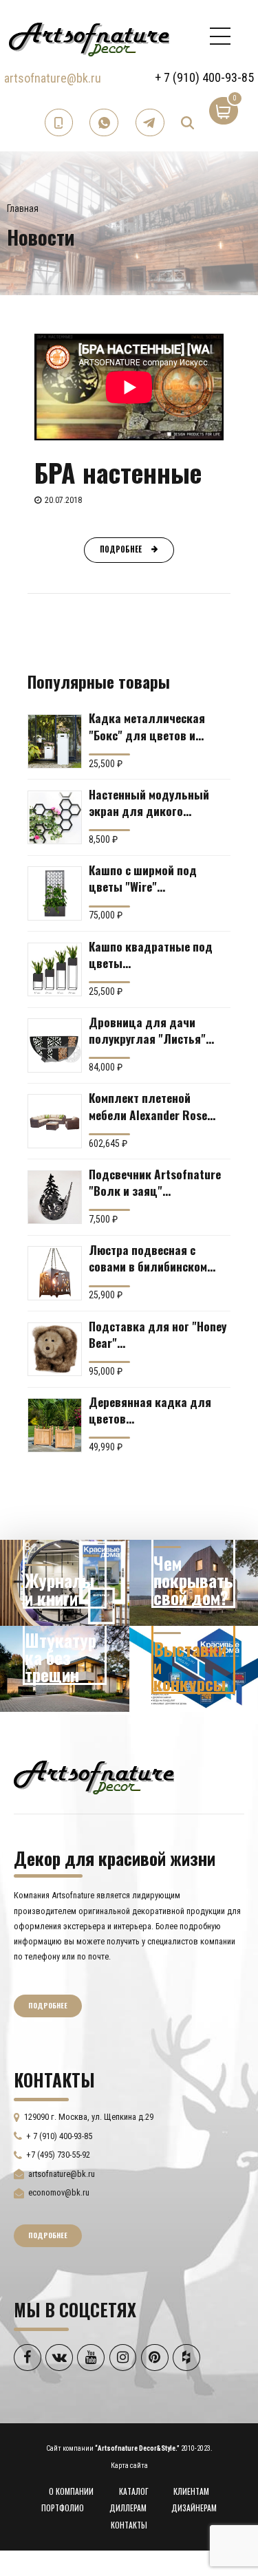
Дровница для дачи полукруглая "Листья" (147, 1030)
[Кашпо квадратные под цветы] (55, 970)
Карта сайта (129, 2466)
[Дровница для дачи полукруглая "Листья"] (55, 1045)
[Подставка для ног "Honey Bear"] (55, 1350)
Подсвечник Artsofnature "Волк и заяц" (155, 1182)
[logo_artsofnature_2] (94, 1776)
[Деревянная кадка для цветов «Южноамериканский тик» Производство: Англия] (55, 1425)
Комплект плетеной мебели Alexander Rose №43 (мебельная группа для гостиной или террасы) (151, 1106)
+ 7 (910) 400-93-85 (204, 77)
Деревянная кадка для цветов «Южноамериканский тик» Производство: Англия (157, 1410)
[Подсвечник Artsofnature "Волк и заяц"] (55, 1198)
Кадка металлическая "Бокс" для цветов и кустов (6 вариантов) (147, 726)
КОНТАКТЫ (129, 2525)
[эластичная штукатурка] (65, 1669)
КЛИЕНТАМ (191, 2491)
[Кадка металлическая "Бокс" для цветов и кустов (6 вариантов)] (55, 741)
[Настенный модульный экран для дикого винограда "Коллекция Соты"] (55, 818)
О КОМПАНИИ (71, 2491)
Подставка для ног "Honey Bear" (158, 1334)
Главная (23, 208)
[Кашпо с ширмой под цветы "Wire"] (55, 893)
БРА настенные (118, 472)
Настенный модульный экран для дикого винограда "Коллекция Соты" (150, 802)
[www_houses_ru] (65, 1583)
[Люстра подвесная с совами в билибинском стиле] (55, 1273)
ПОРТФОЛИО (63, 2508)
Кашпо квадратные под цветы (151, 954)
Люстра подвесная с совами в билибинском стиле (148, 1258)
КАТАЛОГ (134, 2491)
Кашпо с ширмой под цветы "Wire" (143, 878)
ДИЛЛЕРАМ (128, 2508)
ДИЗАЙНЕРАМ (194, 2508)
